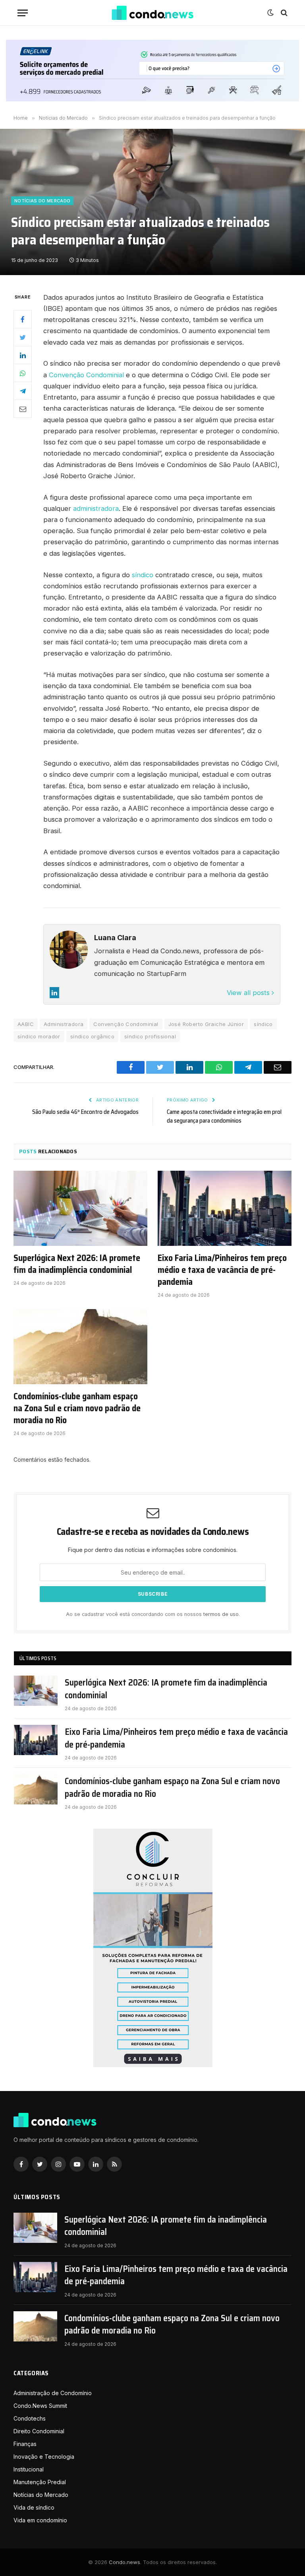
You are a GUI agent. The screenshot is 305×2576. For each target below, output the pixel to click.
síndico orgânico (92, 1036)
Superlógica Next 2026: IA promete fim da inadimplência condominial (77, 1264)
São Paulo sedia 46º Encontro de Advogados (85, 1112)
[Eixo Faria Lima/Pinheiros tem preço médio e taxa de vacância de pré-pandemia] (225, 1208)
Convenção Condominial (86, 375)
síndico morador (39, 1036)
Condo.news (125, 2562)
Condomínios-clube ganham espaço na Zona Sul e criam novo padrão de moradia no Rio (77, 1408)
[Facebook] (23, 319)
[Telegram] (23, 391)
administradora (96, 508)
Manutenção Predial (40, 2482)
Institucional (29, 2469)
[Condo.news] (152, 13)
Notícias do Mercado (42, 201)
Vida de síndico (34, 2507)
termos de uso (221, 1614)
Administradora (64, 1024)
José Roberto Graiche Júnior (206, 1024)
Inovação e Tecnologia (44, 2457)
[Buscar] (283, 13)
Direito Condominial (39, 2431)
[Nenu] (23, 13)
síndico (143, 575)
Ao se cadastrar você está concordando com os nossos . (153, 1614)
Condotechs (30, 2418)
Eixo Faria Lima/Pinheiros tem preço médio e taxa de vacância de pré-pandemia (222, 1270)
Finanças (25, 2444)
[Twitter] (23, 337)
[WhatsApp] (23, 373)
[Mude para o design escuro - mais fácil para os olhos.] (270, 13)
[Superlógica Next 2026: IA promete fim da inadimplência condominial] (80, 1208)
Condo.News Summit (40, 2406)
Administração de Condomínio (53, 2393)
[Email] (23, 409)
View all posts (249, 993)
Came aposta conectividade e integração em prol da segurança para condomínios (224, 1116)
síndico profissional (150, 1036)
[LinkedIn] (23, 355)
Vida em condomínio (40, 2520)
